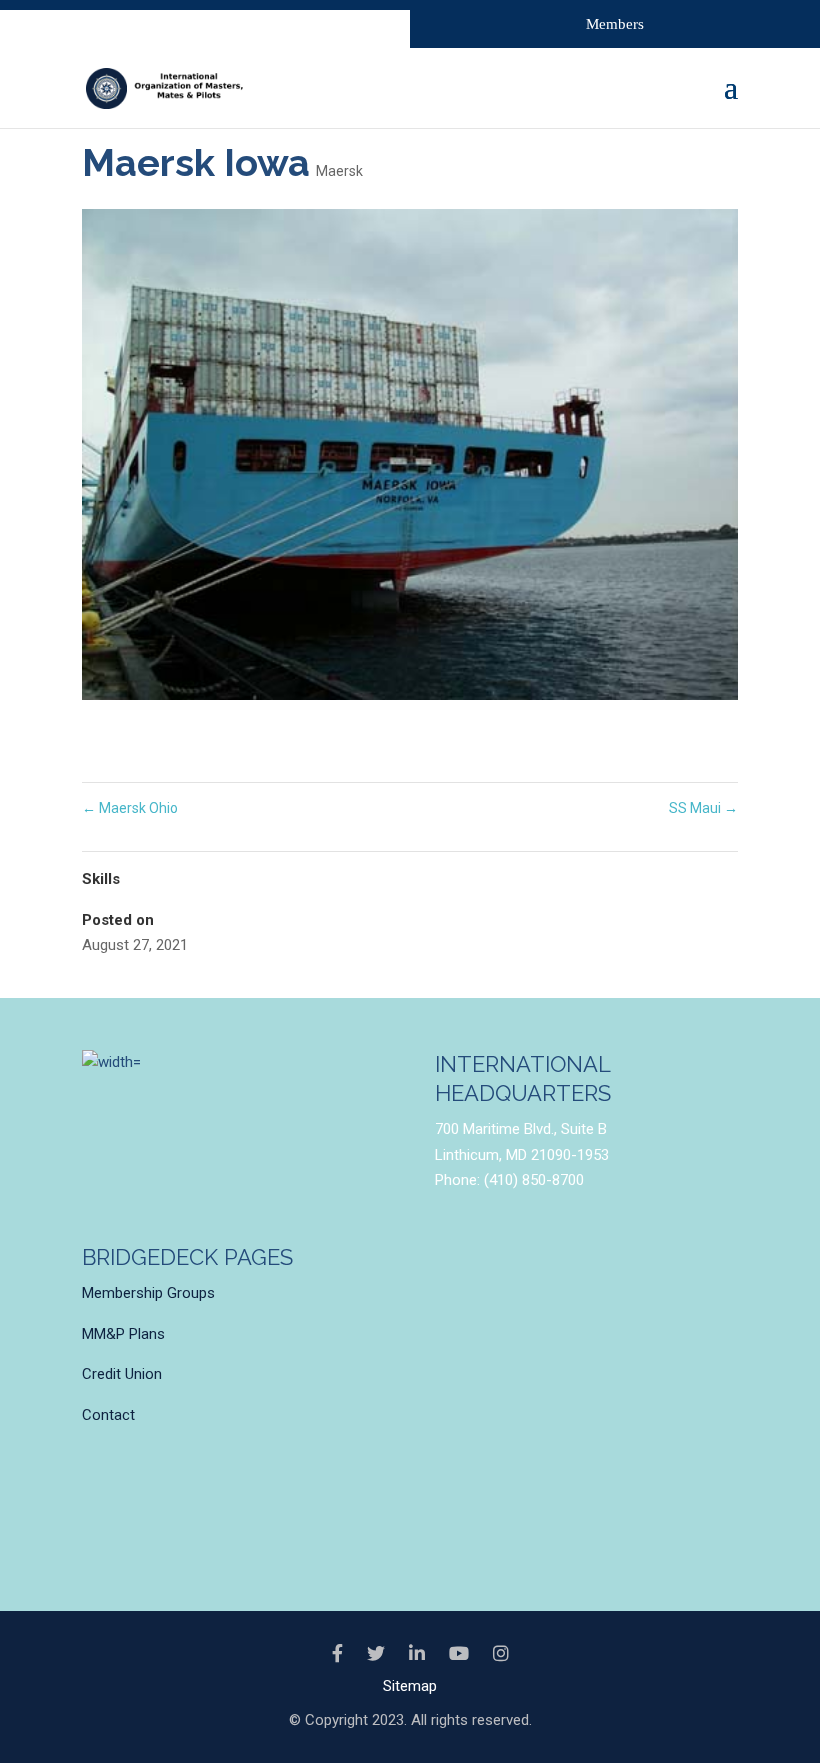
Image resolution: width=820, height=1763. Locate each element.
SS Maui (703, 808)
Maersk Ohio (130, 808)
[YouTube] (459, 1654)
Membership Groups (148, 1293)
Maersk (339, 171)
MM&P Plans (123, 1334)
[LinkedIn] (417, 1654)
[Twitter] (376, 1654)
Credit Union (122, 1374)
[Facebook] (337, 1654)
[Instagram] (501, 1654)
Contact (108, 1415)
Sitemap (410, 1686)
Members (615, 24)
